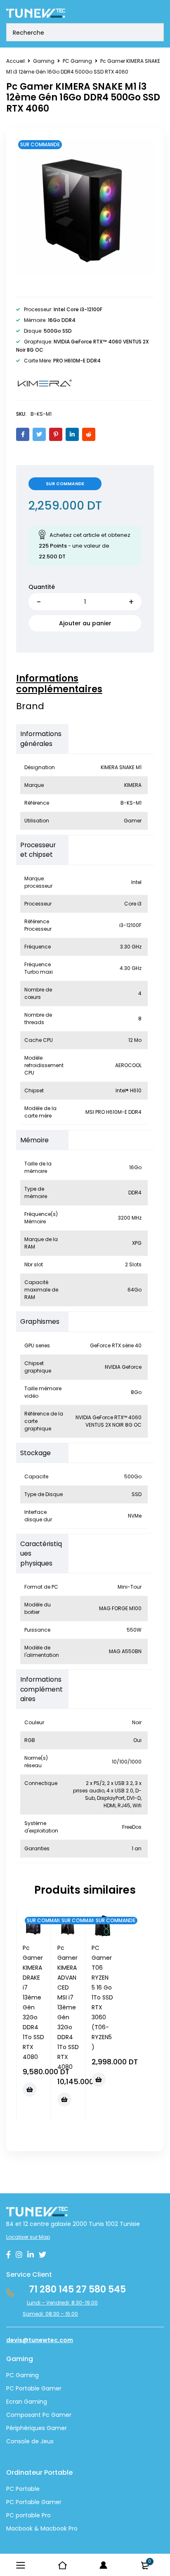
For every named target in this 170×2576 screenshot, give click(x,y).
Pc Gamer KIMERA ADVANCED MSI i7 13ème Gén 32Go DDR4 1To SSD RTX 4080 (68, 2007)
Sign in (104, 2565)
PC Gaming (77, 61)
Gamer (51, 2502)
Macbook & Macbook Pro (42, 2528)
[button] (30, 2090)
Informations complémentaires (59, 684)
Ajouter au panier (85, 623)
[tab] (81, 684)
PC (10, 2502)
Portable (27, 2502)
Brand (30, 706)
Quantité (42, 587)
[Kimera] (44, 384)
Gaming (44, 61)
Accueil (15, 61)
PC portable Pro (28, 2515)
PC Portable (23, 2489)
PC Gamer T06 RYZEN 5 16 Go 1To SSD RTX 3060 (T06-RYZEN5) (102, 1997)
